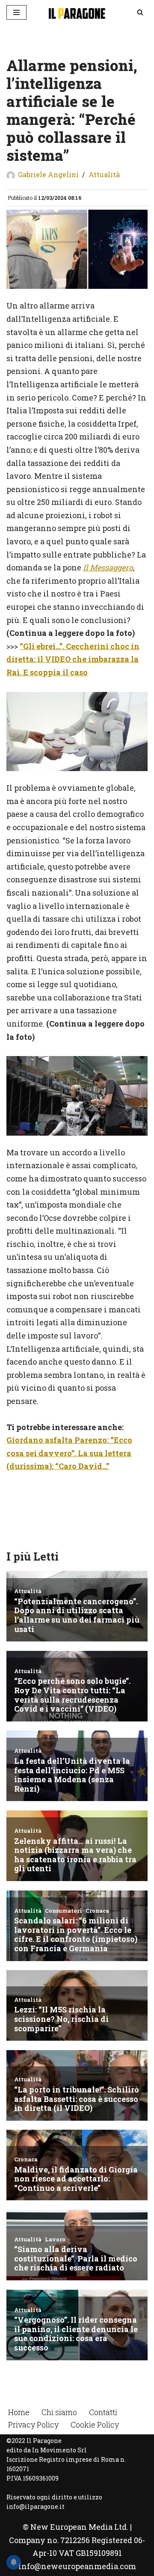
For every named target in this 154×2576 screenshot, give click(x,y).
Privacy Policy (33, 2425)
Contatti (103, 2412)
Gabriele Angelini (48, 174)
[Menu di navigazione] (16, 12)
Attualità (104, 174)
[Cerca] (140, 12)
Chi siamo (59, 2412)
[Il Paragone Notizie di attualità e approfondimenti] (77, 12)
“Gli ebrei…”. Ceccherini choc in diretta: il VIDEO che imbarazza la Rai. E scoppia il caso (73, 659)
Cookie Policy (95, 2425)
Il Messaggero (108, 567)
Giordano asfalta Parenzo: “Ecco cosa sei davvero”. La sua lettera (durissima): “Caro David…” (69, 1453)
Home (19, 2412)
